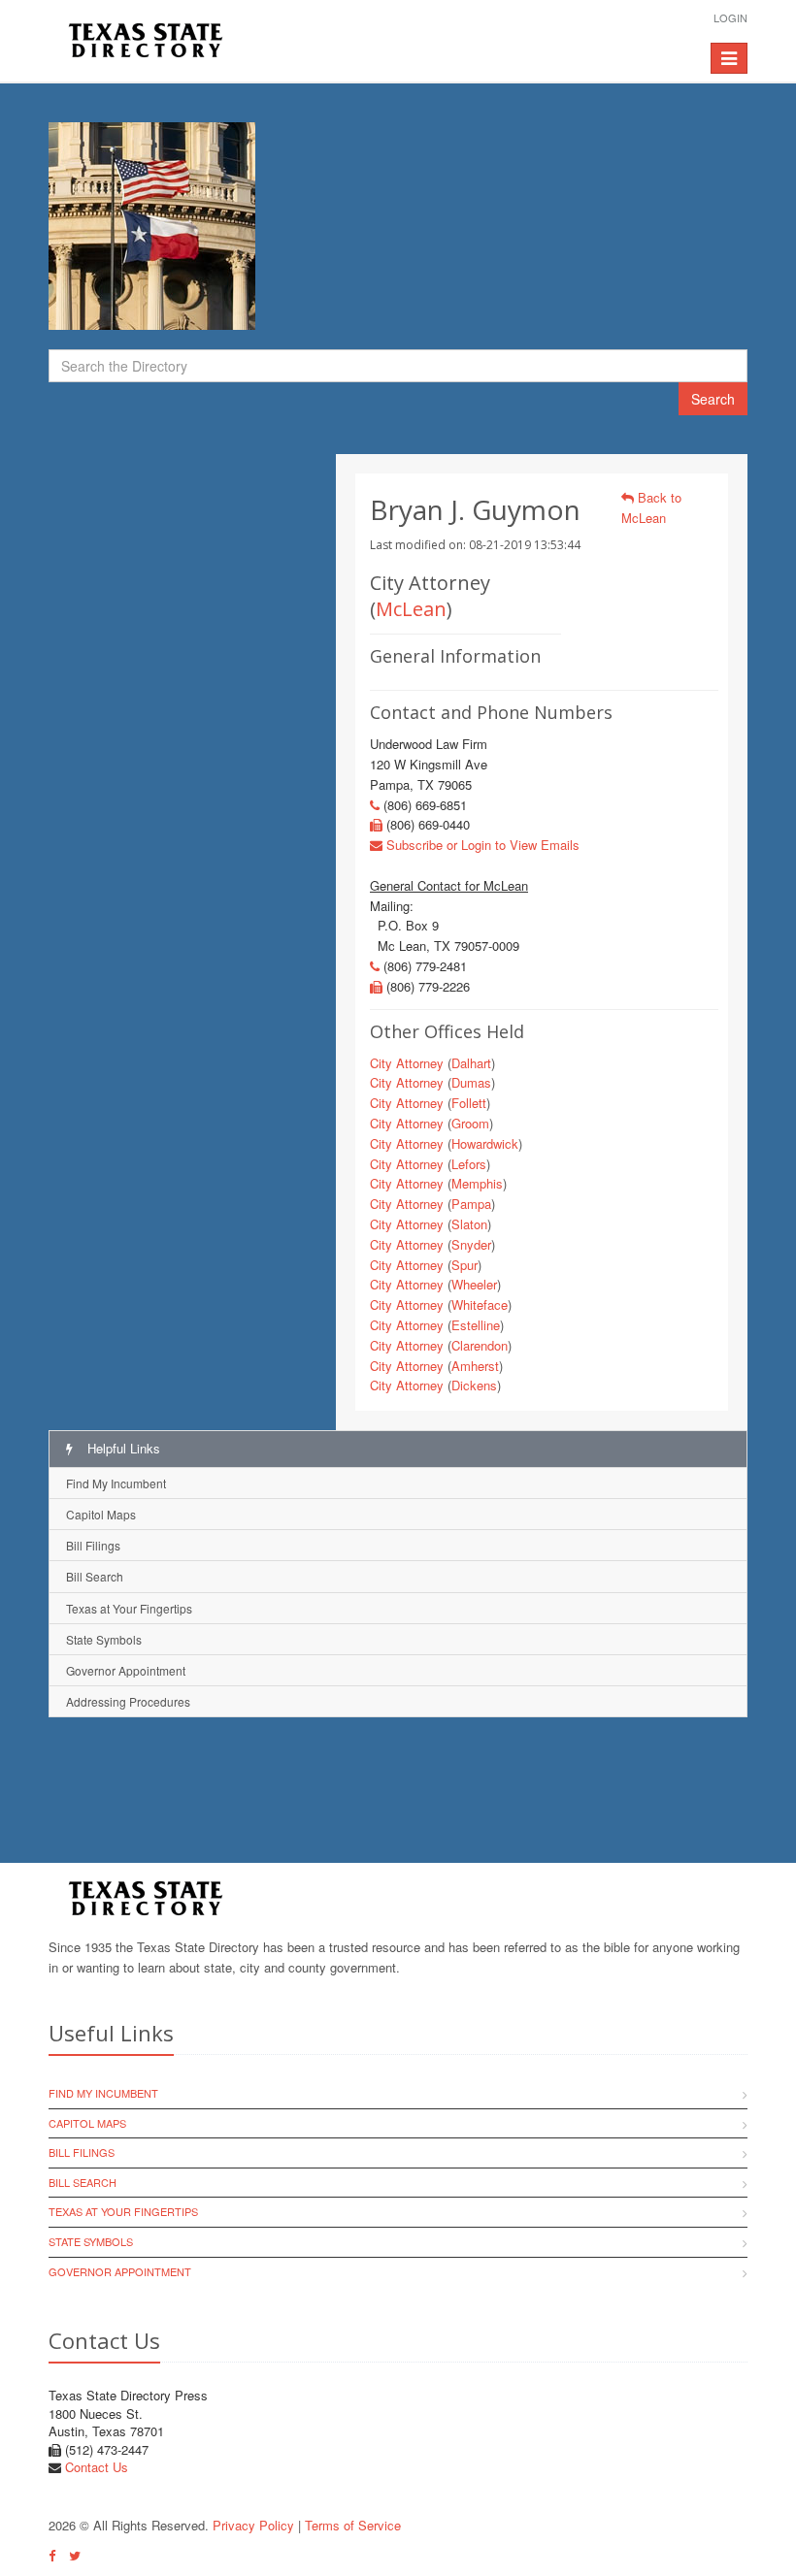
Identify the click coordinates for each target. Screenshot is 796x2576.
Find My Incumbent (116, 1483)
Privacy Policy (253, 2525)
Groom (470, 1123)
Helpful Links (122, 1448)
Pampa (471, 1204)
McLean (411, 609)
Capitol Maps (101, 1514)
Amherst (475, 1366)
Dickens (474, 1385)
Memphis (477, 1183)
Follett (469, 1103)
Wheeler (474, 1284)
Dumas (471, 1082)
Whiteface (480, 1304)
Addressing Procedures (128, 1701)
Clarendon (480, 1345)
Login (730, 17)
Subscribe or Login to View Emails (481, 845)
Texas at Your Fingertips (129, 1608)
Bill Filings (93, 1545)
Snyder (471, 1244)
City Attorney (407, 1063)
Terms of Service (353, 2525)
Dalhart (471, 1063)
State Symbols (104, 1639)
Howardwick (485, 1143)
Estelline (476, 1325)
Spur (464, 1265)
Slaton (469, 1224)
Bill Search (95, 1576)
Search (713, 399)
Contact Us (97, 2467)
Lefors (469, 1164)
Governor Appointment (126, 1670)
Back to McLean (651, 507)
